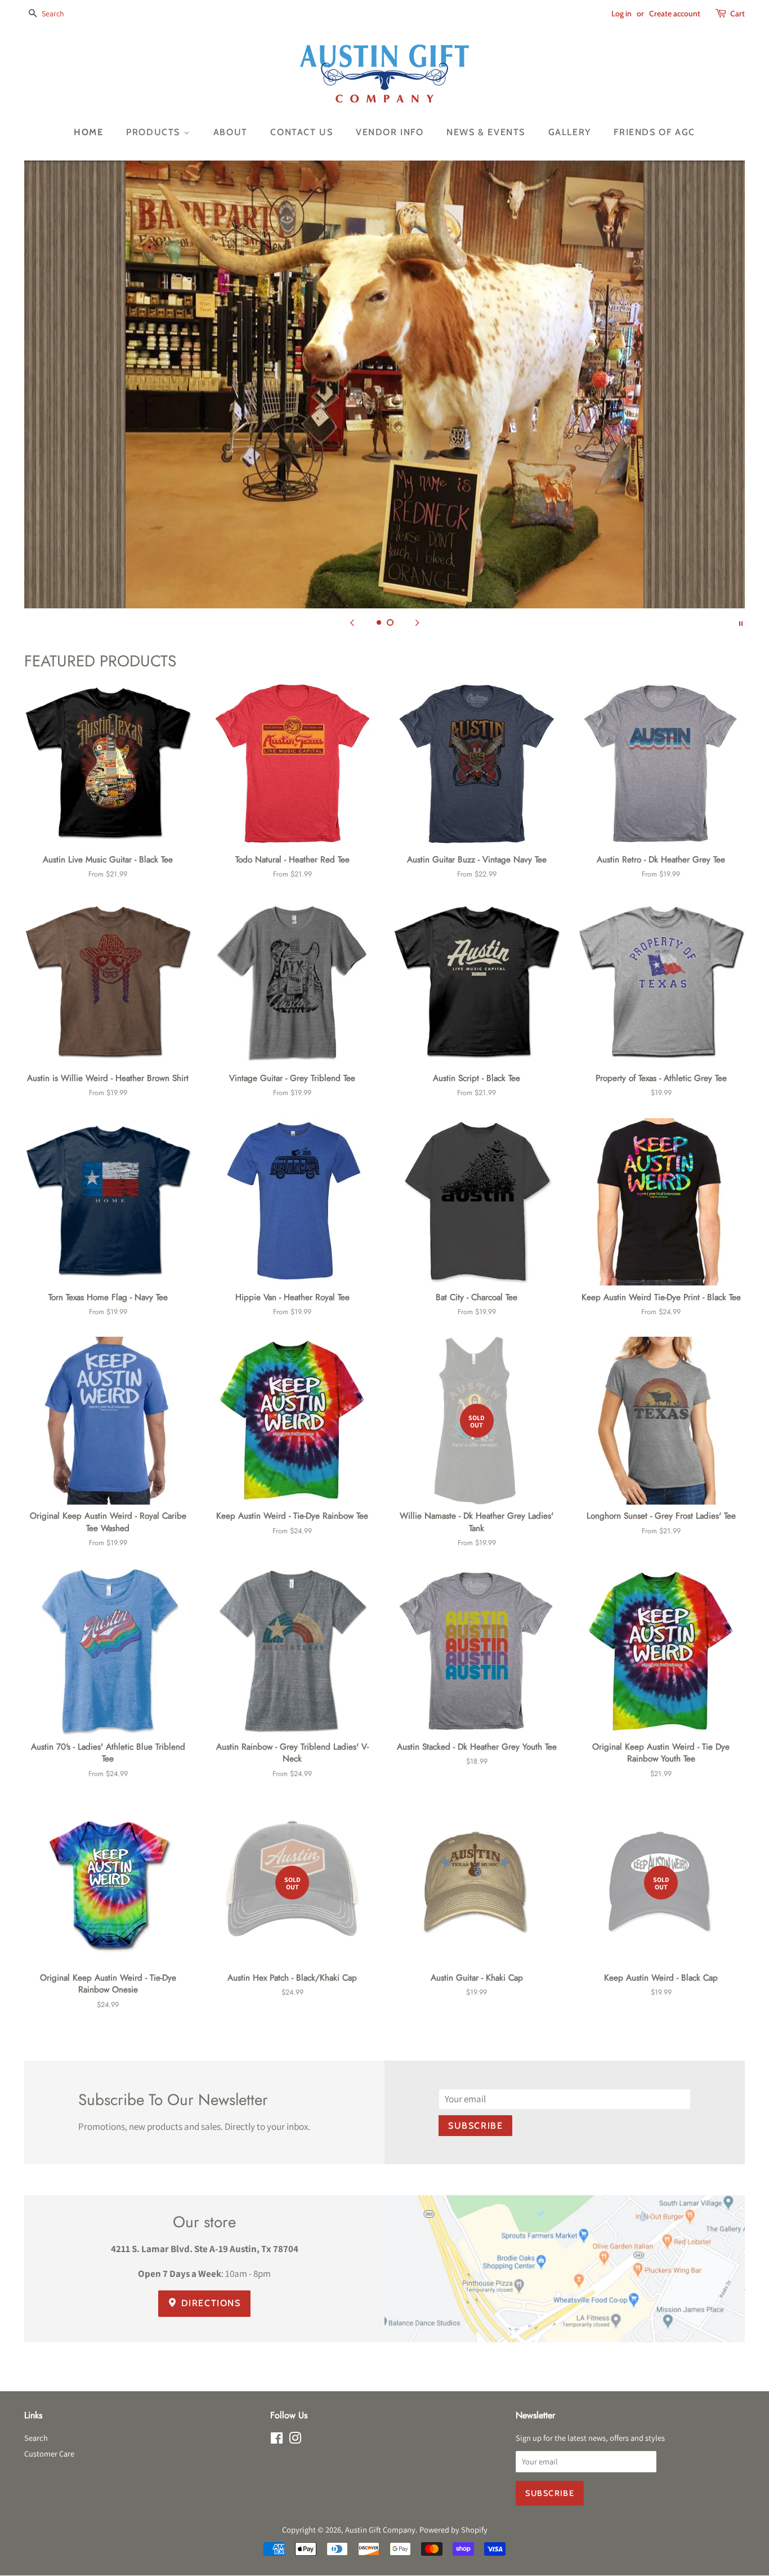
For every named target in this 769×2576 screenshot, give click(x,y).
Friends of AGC (654, 132)
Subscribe (475, 2126)
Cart (737, 14)
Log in (622, 14)
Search (36, 2438)
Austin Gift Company (380, 2530)
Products (155, 132)
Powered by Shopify (453, 2530)
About (231, 132)
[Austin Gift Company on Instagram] (295, 2440)
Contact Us (301, 132)
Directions (209, 2303)
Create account (675, 14)
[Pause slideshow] (741, 622)
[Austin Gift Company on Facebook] (277, 2440)
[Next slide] (417, 622)
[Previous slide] (352, 622)
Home (88, 132)
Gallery (570, 132)
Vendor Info (390, 132)
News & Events (486, 132)
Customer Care (49, 2453)
